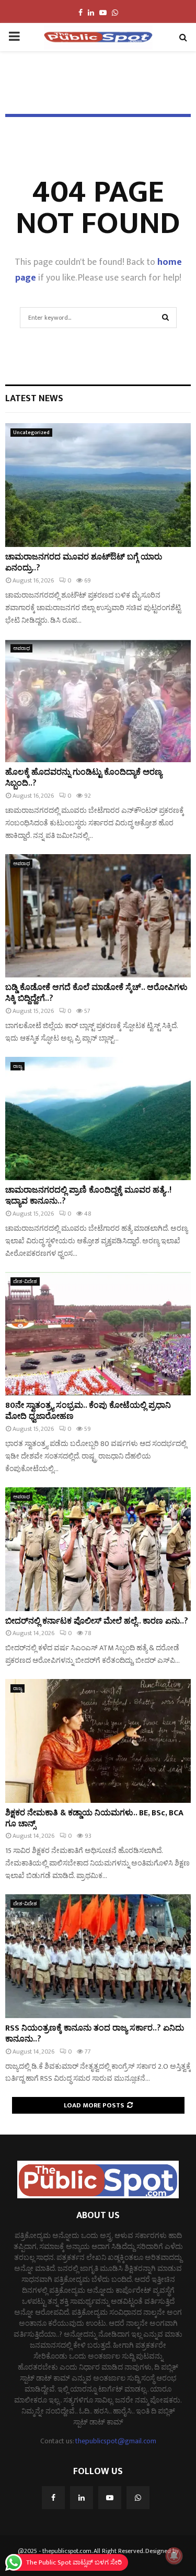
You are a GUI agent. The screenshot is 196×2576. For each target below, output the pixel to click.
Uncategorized (31, 433)
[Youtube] (110, 2498)
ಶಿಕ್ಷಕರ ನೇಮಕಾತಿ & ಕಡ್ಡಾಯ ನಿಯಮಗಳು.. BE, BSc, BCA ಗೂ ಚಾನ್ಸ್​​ (94, 1819)
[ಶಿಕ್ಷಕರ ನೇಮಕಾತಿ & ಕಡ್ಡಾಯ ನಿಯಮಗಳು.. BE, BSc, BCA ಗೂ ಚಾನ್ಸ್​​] (98, 1741)
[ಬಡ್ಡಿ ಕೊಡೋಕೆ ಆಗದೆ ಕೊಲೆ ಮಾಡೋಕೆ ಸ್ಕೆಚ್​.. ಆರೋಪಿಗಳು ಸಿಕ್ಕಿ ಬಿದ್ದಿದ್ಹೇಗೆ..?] (98, 916)
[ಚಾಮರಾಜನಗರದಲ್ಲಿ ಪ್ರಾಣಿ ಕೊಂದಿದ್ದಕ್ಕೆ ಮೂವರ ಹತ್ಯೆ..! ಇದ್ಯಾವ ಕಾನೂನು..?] (98, 1119)
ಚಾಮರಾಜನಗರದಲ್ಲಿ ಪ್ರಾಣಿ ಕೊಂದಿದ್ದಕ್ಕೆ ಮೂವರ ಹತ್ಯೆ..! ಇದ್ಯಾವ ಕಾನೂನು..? (88, 1196)
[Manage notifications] (174, 2556)
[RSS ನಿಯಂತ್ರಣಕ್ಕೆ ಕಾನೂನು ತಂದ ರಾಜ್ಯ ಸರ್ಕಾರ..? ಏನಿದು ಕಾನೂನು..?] (98, 1956)
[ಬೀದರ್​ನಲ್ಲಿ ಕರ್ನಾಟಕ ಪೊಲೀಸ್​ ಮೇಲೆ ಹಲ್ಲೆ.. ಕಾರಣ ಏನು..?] (98, 1549)
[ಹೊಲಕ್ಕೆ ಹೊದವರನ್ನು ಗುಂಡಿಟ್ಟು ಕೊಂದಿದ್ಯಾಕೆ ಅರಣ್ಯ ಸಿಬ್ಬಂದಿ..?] (98, 701)
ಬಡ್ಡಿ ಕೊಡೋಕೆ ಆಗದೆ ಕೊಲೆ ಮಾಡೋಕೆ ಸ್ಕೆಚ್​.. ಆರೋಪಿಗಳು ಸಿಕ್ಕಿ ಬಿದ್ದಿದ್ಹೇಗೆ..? (96, 993)
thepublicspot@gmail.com (116, 2441)
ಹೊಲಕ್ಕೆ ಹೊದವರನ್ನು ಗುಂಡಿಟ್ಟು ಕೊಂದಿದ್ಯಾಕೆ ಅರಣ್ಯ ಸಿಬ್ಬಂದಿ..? (84, 778)
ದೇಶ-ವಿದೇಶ (25, 1281)
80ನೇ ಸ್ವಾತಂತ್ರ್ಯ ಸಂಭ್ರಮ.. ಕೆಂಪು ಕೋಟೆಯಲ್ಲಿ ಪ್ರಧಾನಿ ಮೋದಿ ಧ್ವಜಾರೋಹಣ (88, 1411)
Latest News (34, 399)
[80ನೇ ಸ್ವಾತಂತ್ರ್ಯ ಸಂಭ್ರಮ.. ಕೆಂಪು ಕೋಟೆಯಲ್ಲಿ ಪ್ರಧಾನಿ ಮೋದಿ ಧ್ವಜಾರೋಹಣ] (98, 1334)
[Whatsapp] (138, 2498)
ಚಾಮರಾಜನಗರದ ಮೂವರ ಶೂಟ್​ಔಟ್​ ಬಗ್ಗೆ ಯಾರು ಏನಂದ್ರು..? (84, 563)
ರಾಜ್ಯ (18, 1066)
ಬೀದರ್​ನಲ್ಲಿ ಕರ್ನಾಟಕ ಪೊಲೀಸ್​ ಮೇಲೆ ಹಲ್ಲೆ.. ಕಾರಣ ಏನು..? (97, 1621)
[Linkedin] (82, 2498)
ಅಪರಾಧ (21, 648)
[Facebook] (53, 2498)
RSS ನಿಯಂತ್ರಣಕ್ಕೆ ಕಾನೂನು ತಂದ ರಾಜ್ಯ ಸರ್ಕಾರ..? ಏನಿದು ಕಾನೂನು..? (95, 2034)
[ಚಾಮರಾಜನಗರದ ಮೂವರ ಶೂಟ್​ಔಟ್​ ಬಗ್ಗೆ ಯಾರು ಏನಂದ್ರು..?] (98, 485)
